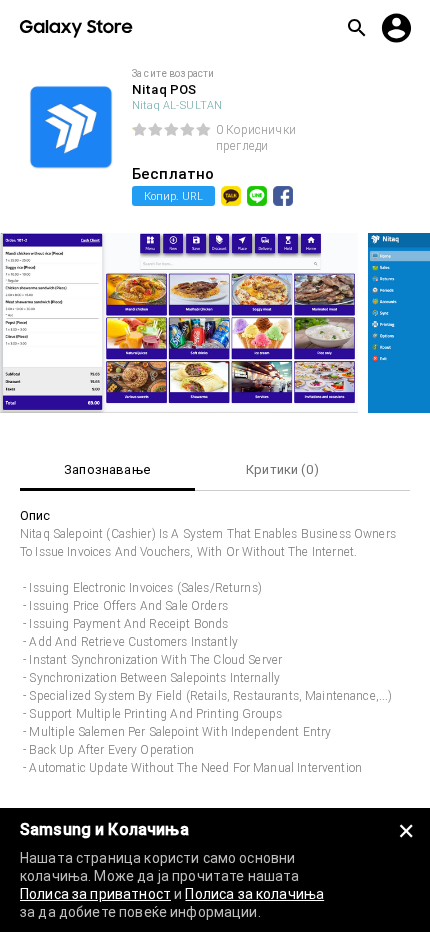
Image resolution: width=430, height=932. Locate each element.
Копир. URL (173, 196)
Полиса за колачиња (254, 894)
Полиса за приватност (95, 894)
